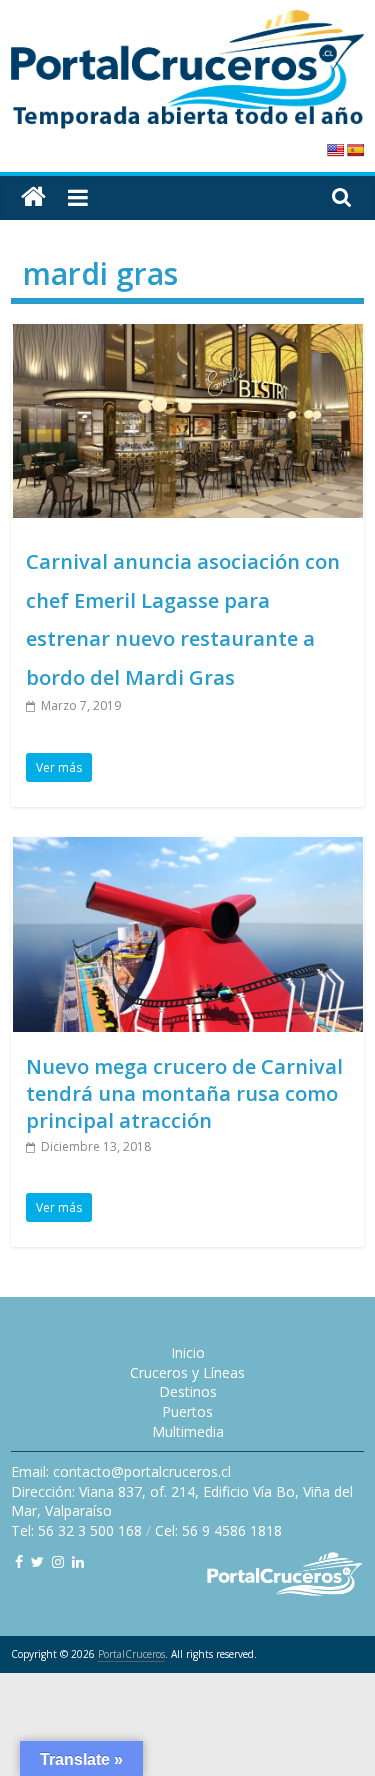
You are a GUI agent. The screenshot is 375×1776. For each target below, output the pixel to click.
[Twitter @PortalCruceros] (37, 1561)
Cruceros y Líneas (187, 1372)
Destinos (188, 1391)
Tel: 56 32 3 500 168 (76, 1530)
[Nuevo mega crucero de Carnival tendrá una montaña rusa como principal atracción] (188, 849)
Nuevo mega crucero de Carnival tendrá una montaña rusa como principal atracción (184, 1093)
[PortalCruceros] (33, 197)
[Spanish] (355, 150)
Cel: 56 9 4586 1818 (218, 1530)
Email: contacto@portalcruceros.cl (121, 1471)
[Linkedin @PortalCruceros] (78, 1561)
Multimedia (188, 1431)
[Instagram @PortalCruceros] (58, 1561)
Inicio (188, 1352)
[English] (335, 150)
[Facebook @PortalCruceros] (19, 1561)
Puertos (187, 1411)
